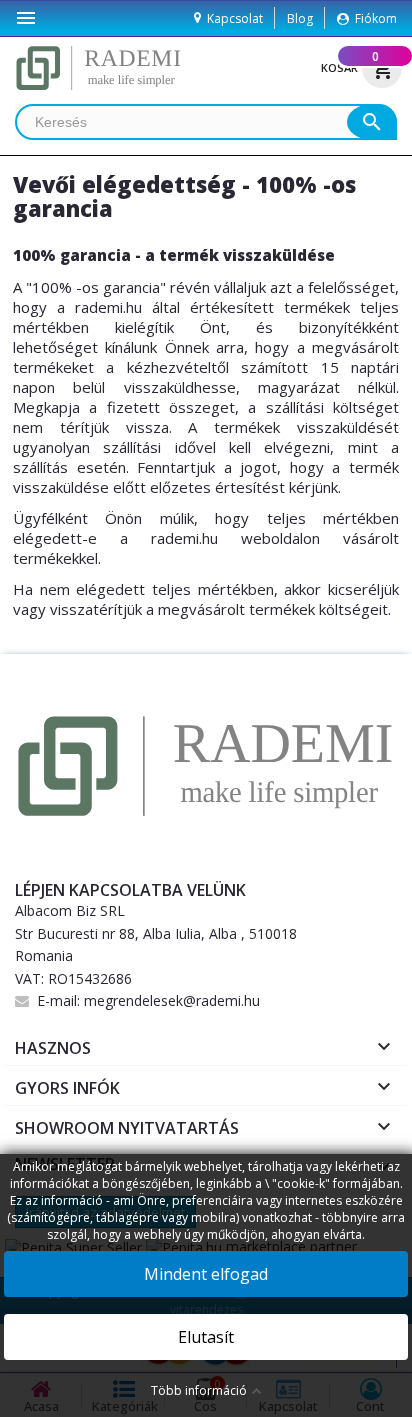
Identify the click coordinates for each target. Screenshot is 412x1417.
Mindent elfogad (206, 1274)
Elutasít (206, 1337)
